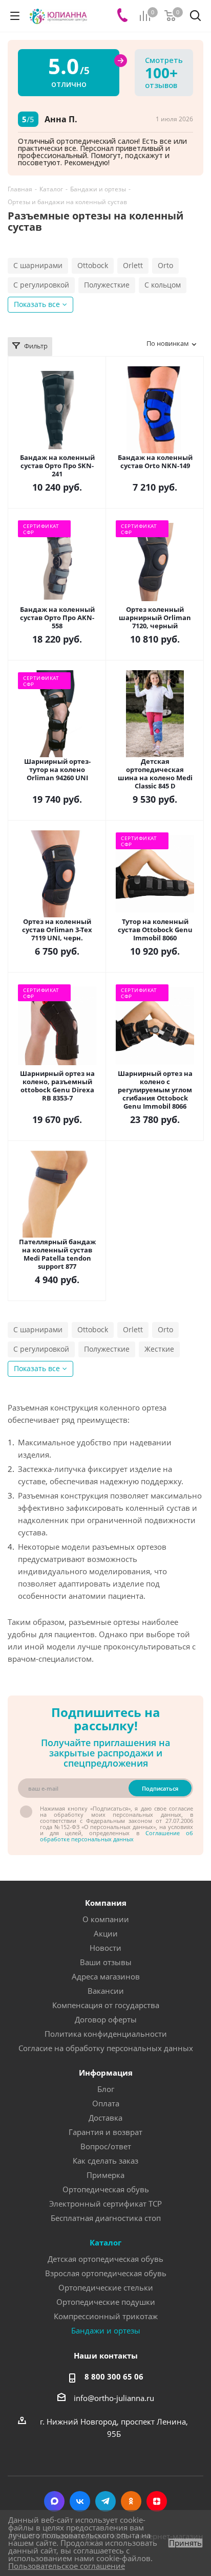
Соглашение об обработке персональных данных (117, 1836)
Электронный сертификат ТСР (105, 2204)
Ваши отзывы (106, 1962)
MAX (54, 2501)
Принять (185, 2543)
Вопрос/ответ (106, 2146)
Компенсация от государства (106, 2005)
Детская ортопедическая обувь (105, 2259)
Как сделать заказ (105, 2161)
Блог (106, 2089)
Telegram (105, 2501)
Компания (106, 1903)
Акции (106, 1933)
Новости (105, 1948)
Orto (165, 265)
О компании (106, 1919)
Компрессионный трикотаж (106, 2316)
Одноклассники (131, 2501)
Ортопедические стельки (106, 2287)
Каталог (105, 2242)
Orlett (133, 265)
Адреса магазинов (106, 1976)
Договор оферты (106, 2019)
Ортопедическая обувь (106, 2189)
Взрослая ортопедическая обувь (106, 2273)
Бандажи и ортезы (106, 2330)
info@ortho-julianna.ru (114, 2398)
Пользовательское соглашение (67, 2566)
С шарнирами (38, 265)
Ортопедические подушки (106, 2302)
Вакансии (106, 1991)
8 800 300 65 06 (114, 2376)
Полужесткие (107, 285)
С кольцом (163, 285)
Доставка (105, 2118)
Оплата (106, 2103)
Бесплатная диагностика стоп (106, 2218)
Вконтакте (80, 2501)
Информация (106, 2073)
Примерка (105, 2175)
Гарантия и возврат (105, 2132)
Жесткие (159, 1349)
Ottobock (93, 265)
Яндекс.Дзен (157, 2501)
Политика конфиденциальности (106, 2034)
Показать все (37, 304)
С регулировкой (41, 285)
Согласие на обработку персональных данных (106, 2048)
